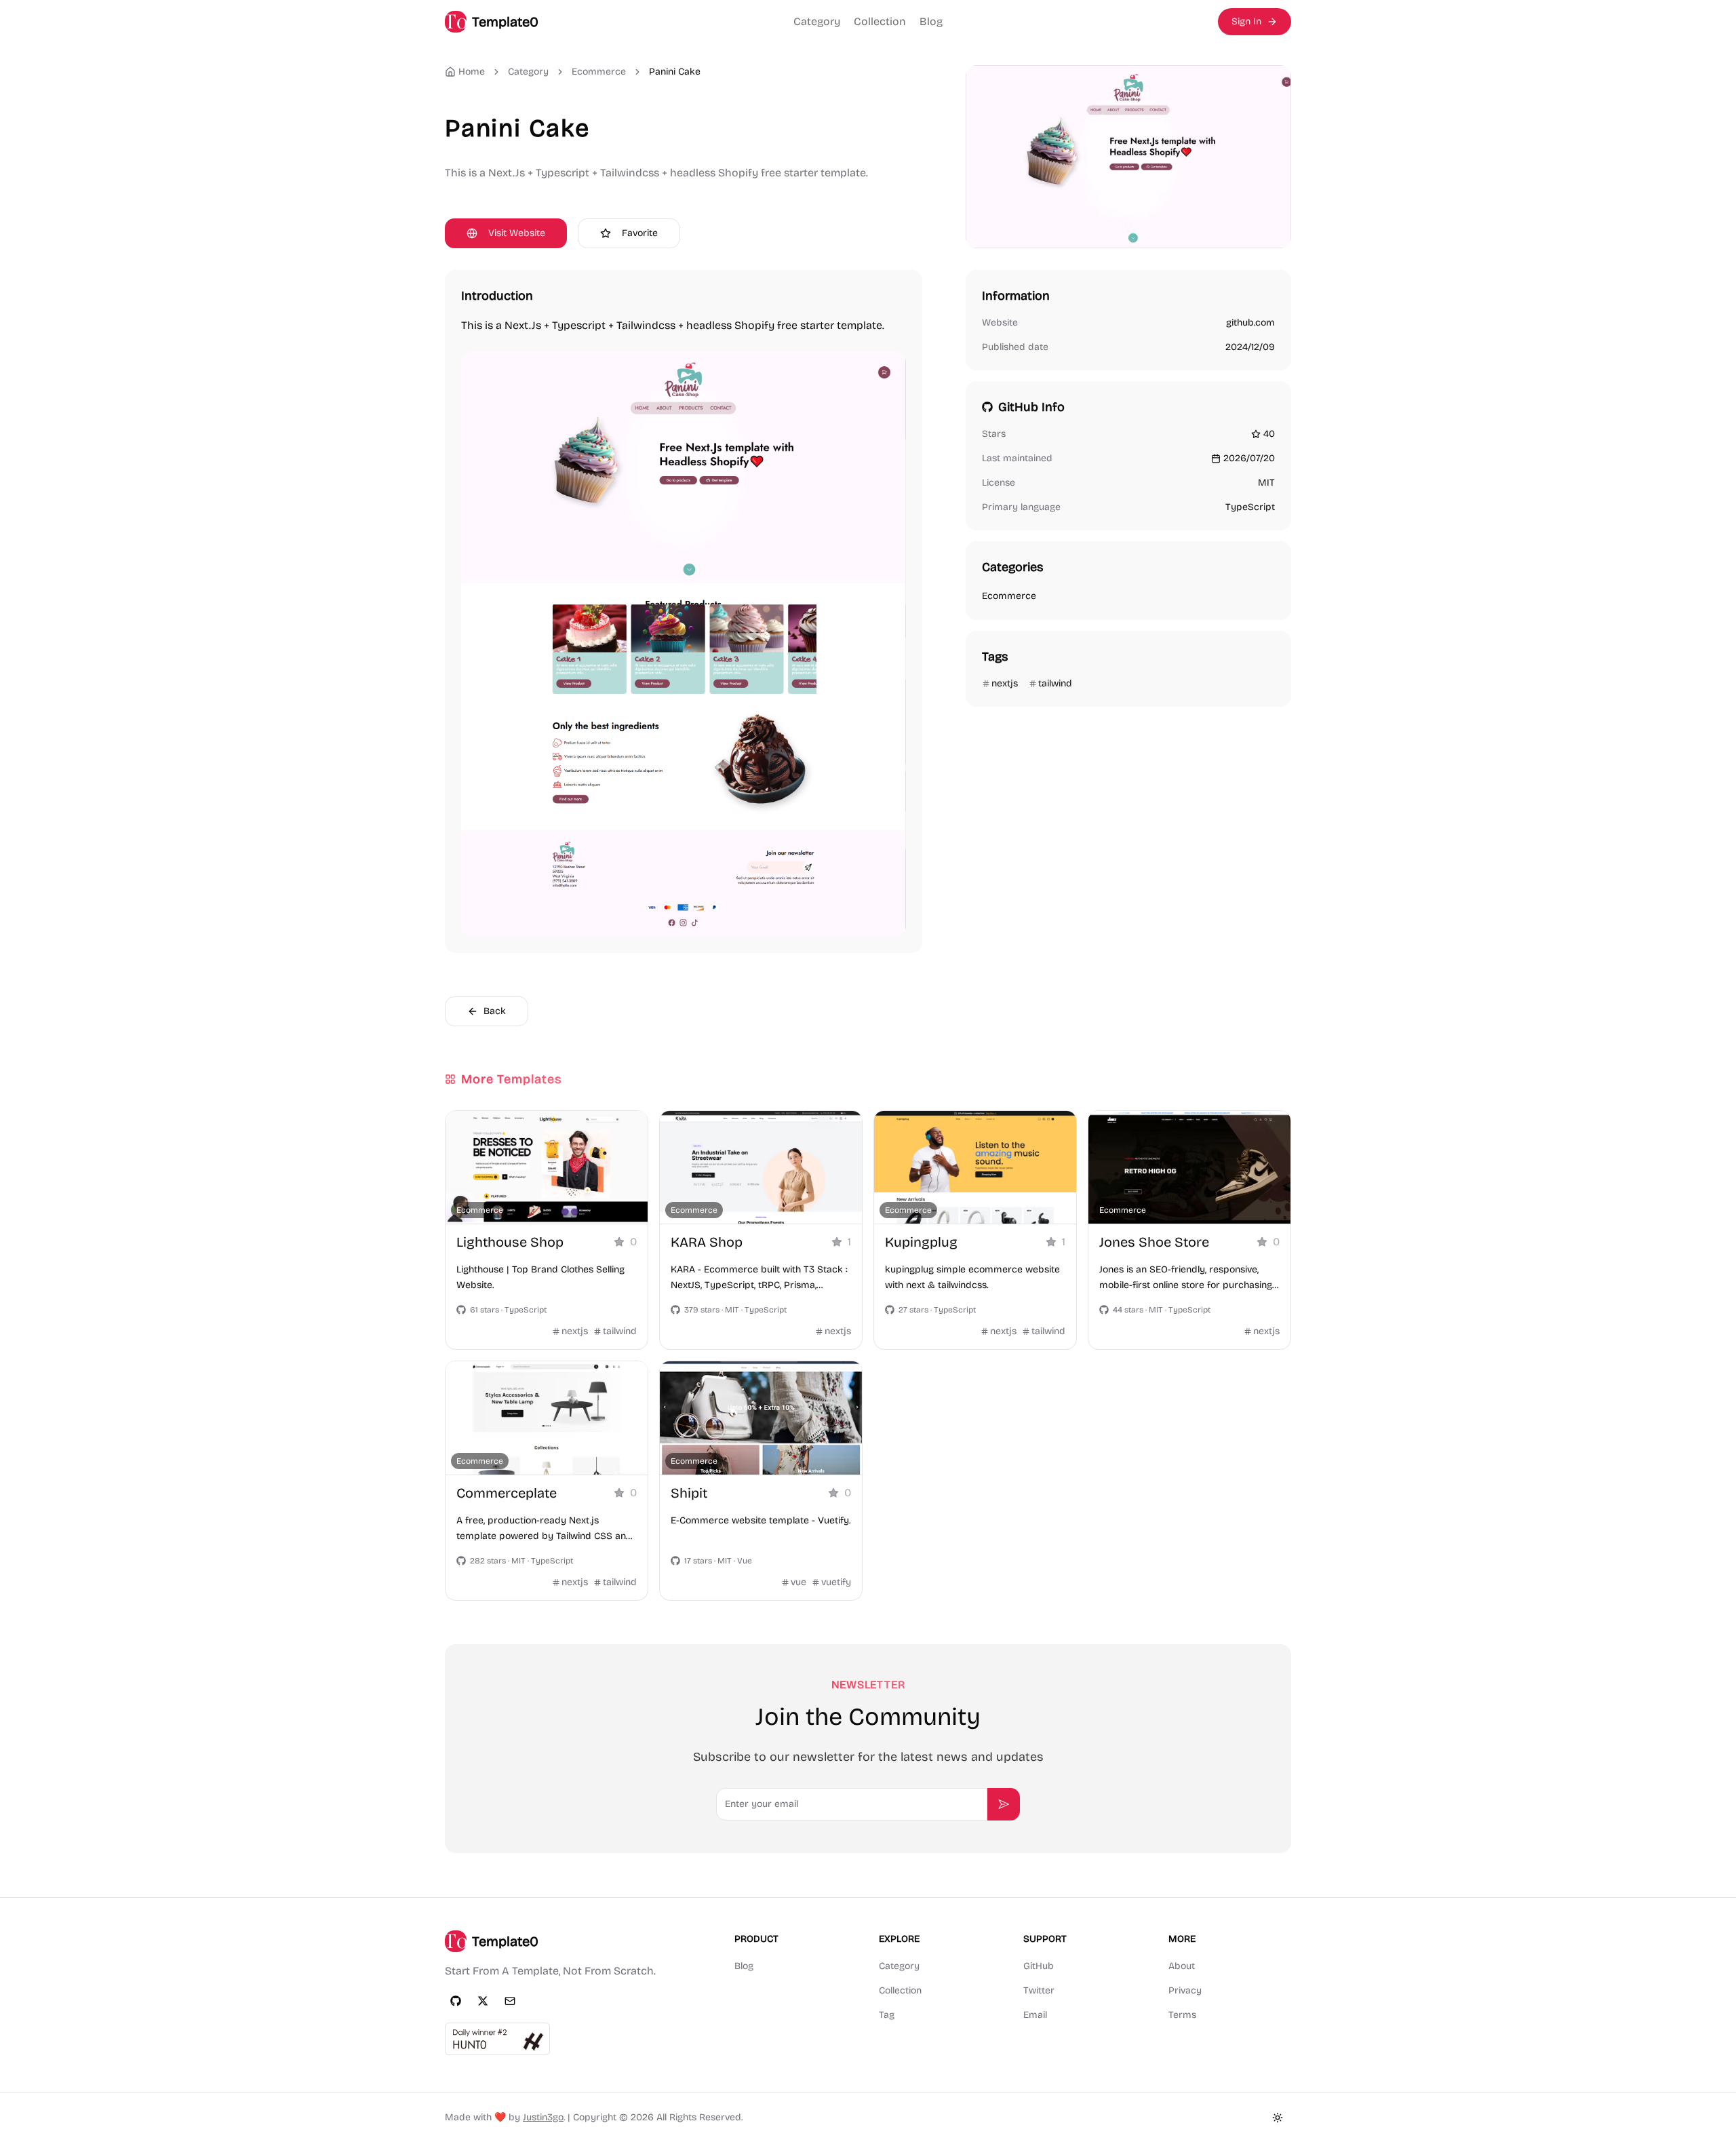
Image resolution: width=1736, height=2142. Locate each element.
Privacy (1185, 1990)
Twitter (1039, 1990)
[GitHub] (456, 2001)
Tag (887, 2015)
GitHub (1039, 1966)
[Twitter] (483, 2001)
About (1182, 1966)
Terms (1182, 2015)
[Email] (510, 2001)
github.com (1250, 323)
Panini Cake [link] (675, 72)
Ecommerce (599, 72)
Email (1035, 2015)
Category (817, 21)
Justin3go (543, 2117)
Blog (931, 21)
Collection (880, 21)
